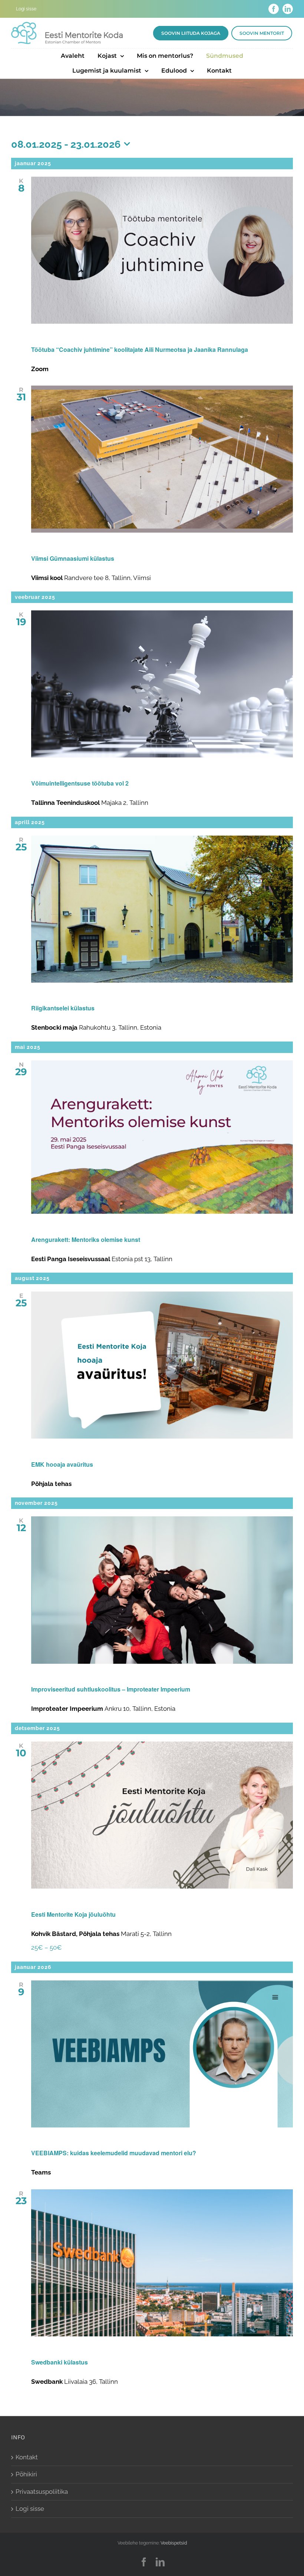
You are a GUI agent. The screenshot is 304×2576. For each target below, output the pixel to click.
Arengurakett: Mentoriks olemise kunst (86, 1239)
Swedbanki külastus (60, 2362)
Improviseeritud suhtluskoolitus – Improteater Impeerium (111, 1689)
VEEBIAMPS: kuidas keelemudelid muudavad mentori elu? (114, 2153)
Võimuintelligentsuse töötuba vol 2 (80, 783)
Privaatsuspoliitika (42, 2492)
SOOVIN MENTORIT (262, 33)
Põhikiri (26, 2474)
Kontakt (27, 2457)
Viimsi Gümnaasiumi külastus (73, 558)
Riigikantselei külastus (63, 1008)
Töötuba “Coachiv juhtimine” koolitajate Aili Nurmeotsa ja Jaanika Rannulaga (140, 349)
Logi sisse (30, 2509)
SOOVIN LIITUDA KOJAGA (191, 33)
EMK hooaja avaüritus (62, 1464)
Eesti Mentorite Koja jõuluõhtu (73, 1914)
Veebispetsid (174, 2543)
